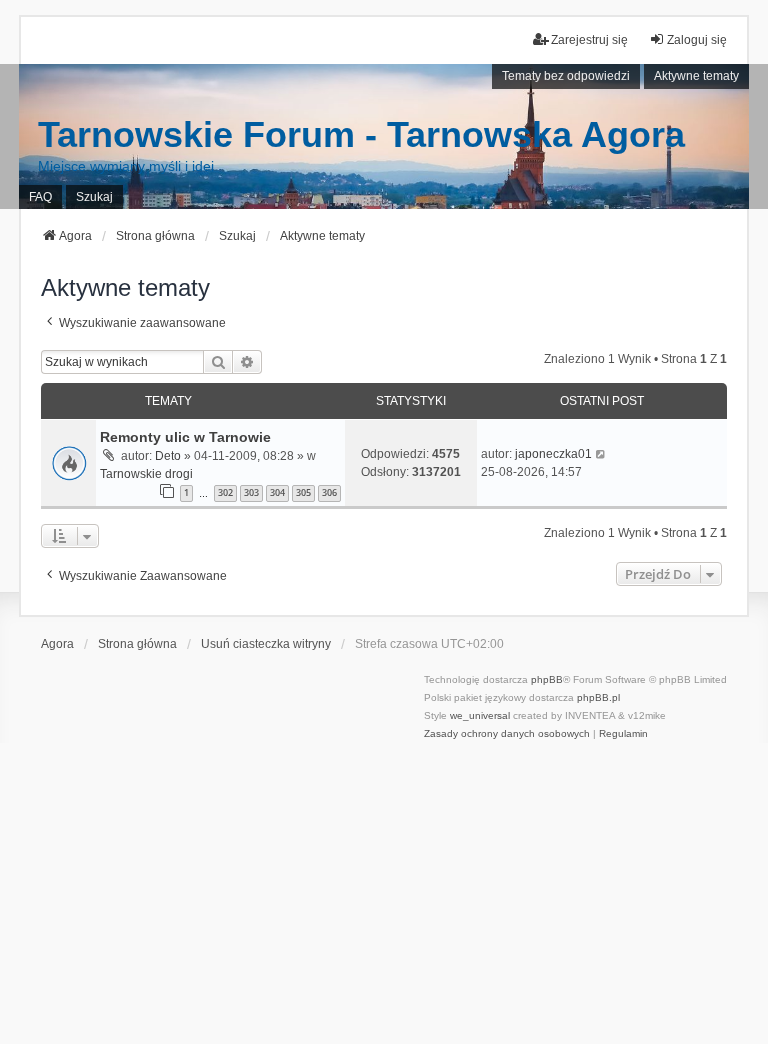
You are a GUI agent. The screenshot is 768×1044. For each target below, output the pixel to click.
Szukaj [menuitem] (94, 197)
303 (251, 492)
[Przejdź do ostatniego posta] (601, 454)
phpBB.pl (598, 697)
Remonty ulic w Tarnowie (185, 437)
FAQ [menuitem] (40, 197)
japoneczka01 (553, 454)
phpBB (547, 679)
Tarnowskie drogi (146, 474)
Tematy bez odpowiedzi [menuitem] (566, 76)
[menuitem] (507, 734)
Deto (168, 456)
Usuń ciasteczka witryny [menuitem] (266, 644)
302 (225, 492)
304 (277, 492)
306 (329, 492)
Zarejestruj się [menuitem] (589, 40)
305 (303, 492)
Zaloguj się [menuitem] (697, 40)
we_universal (480, 715)
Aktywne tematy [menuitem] (696, 76)
